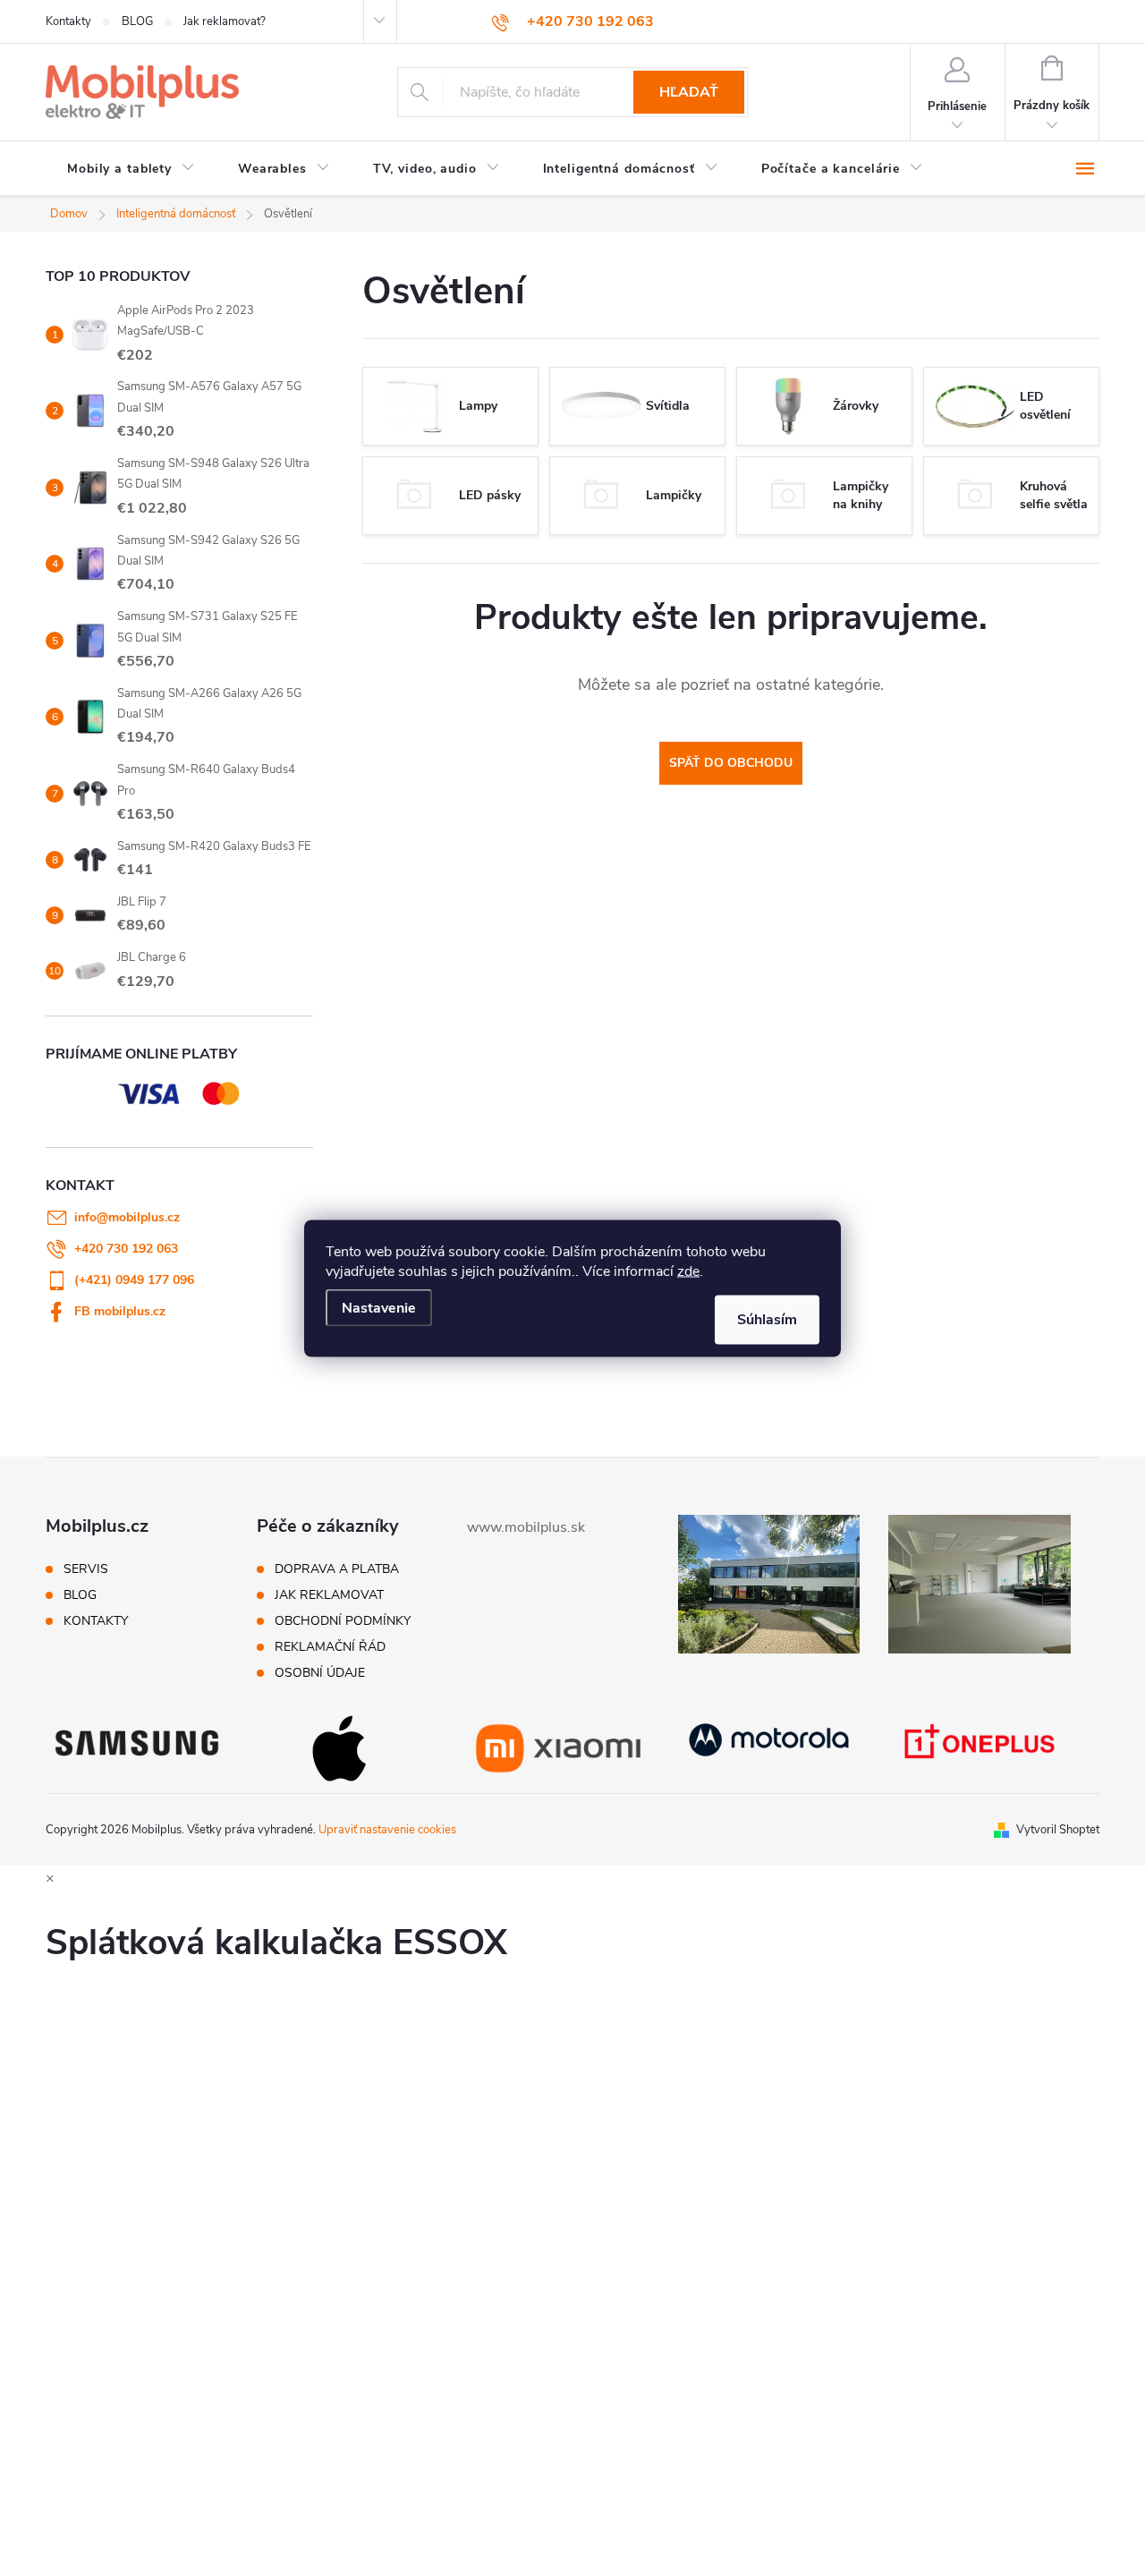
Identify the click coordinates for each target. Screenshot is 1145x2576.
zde (688, 1271)
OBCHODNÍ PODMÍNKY (343, 1621)
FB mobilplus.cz (120, 1311)
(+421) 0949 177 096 (134, 1280)
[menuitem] (131, 169)
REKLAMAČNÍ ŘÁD (330, 1647)
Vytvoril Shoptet (1058, 1830)
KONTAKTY (96, 1621)
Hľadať (689, 92)
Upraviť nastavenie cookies (387, 1830)
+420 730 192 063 (126, 1249)
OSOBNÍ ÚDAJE (320, 1673)
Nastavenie (379, 1307)
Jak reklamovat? (225, 21)
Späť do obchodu (731, 763)
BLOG (137, 21)
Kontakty (68, 21)
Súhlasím (767, 1319)
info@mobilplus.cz (127, 1217)
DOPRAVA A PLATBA (337, 1569)
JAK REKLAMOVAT (329, 1595)
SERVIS (86, 1569)
